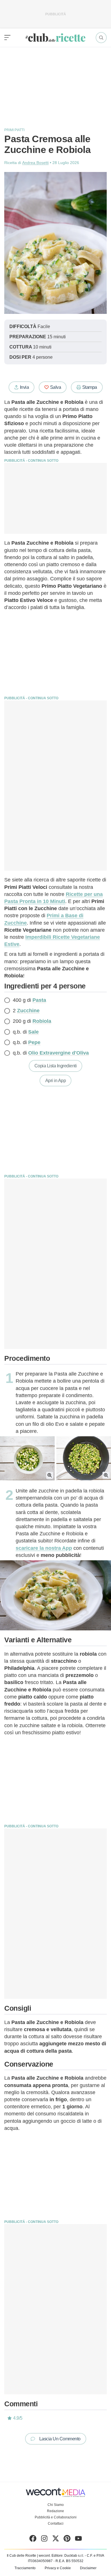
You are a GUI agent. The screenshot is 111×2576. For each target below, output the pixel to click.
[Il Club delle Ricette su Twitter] (56, 2540)
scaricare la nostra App (44, 1548)
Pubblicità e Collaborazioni (56, 2517)
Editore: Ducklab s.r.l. (68, 2556)
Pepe (34, 1042)
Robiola (42, 1021)
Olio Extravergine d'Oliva (58, 1053)
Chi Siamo (56, 2505)
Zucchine (28, 1011)
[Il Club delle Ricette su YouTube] (78, 2540)
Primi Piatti (14, 130)
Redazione (55, 2511)
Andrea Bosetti (35, 163)
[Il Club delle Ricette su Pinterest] (67, 2540)
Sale (33, 1032)
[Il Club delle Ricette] (55, 38)
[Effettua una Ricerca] (101, 38)
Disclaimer (88, 2568)
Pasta (39, 1000)
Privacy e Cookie (58, 2568)
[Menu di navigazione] (7, 38)
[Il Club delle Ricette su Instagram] (44, 2540)
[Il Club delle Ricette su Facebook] (33, 2540)
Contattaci (56, 2523)
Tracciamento (25, 2568)
